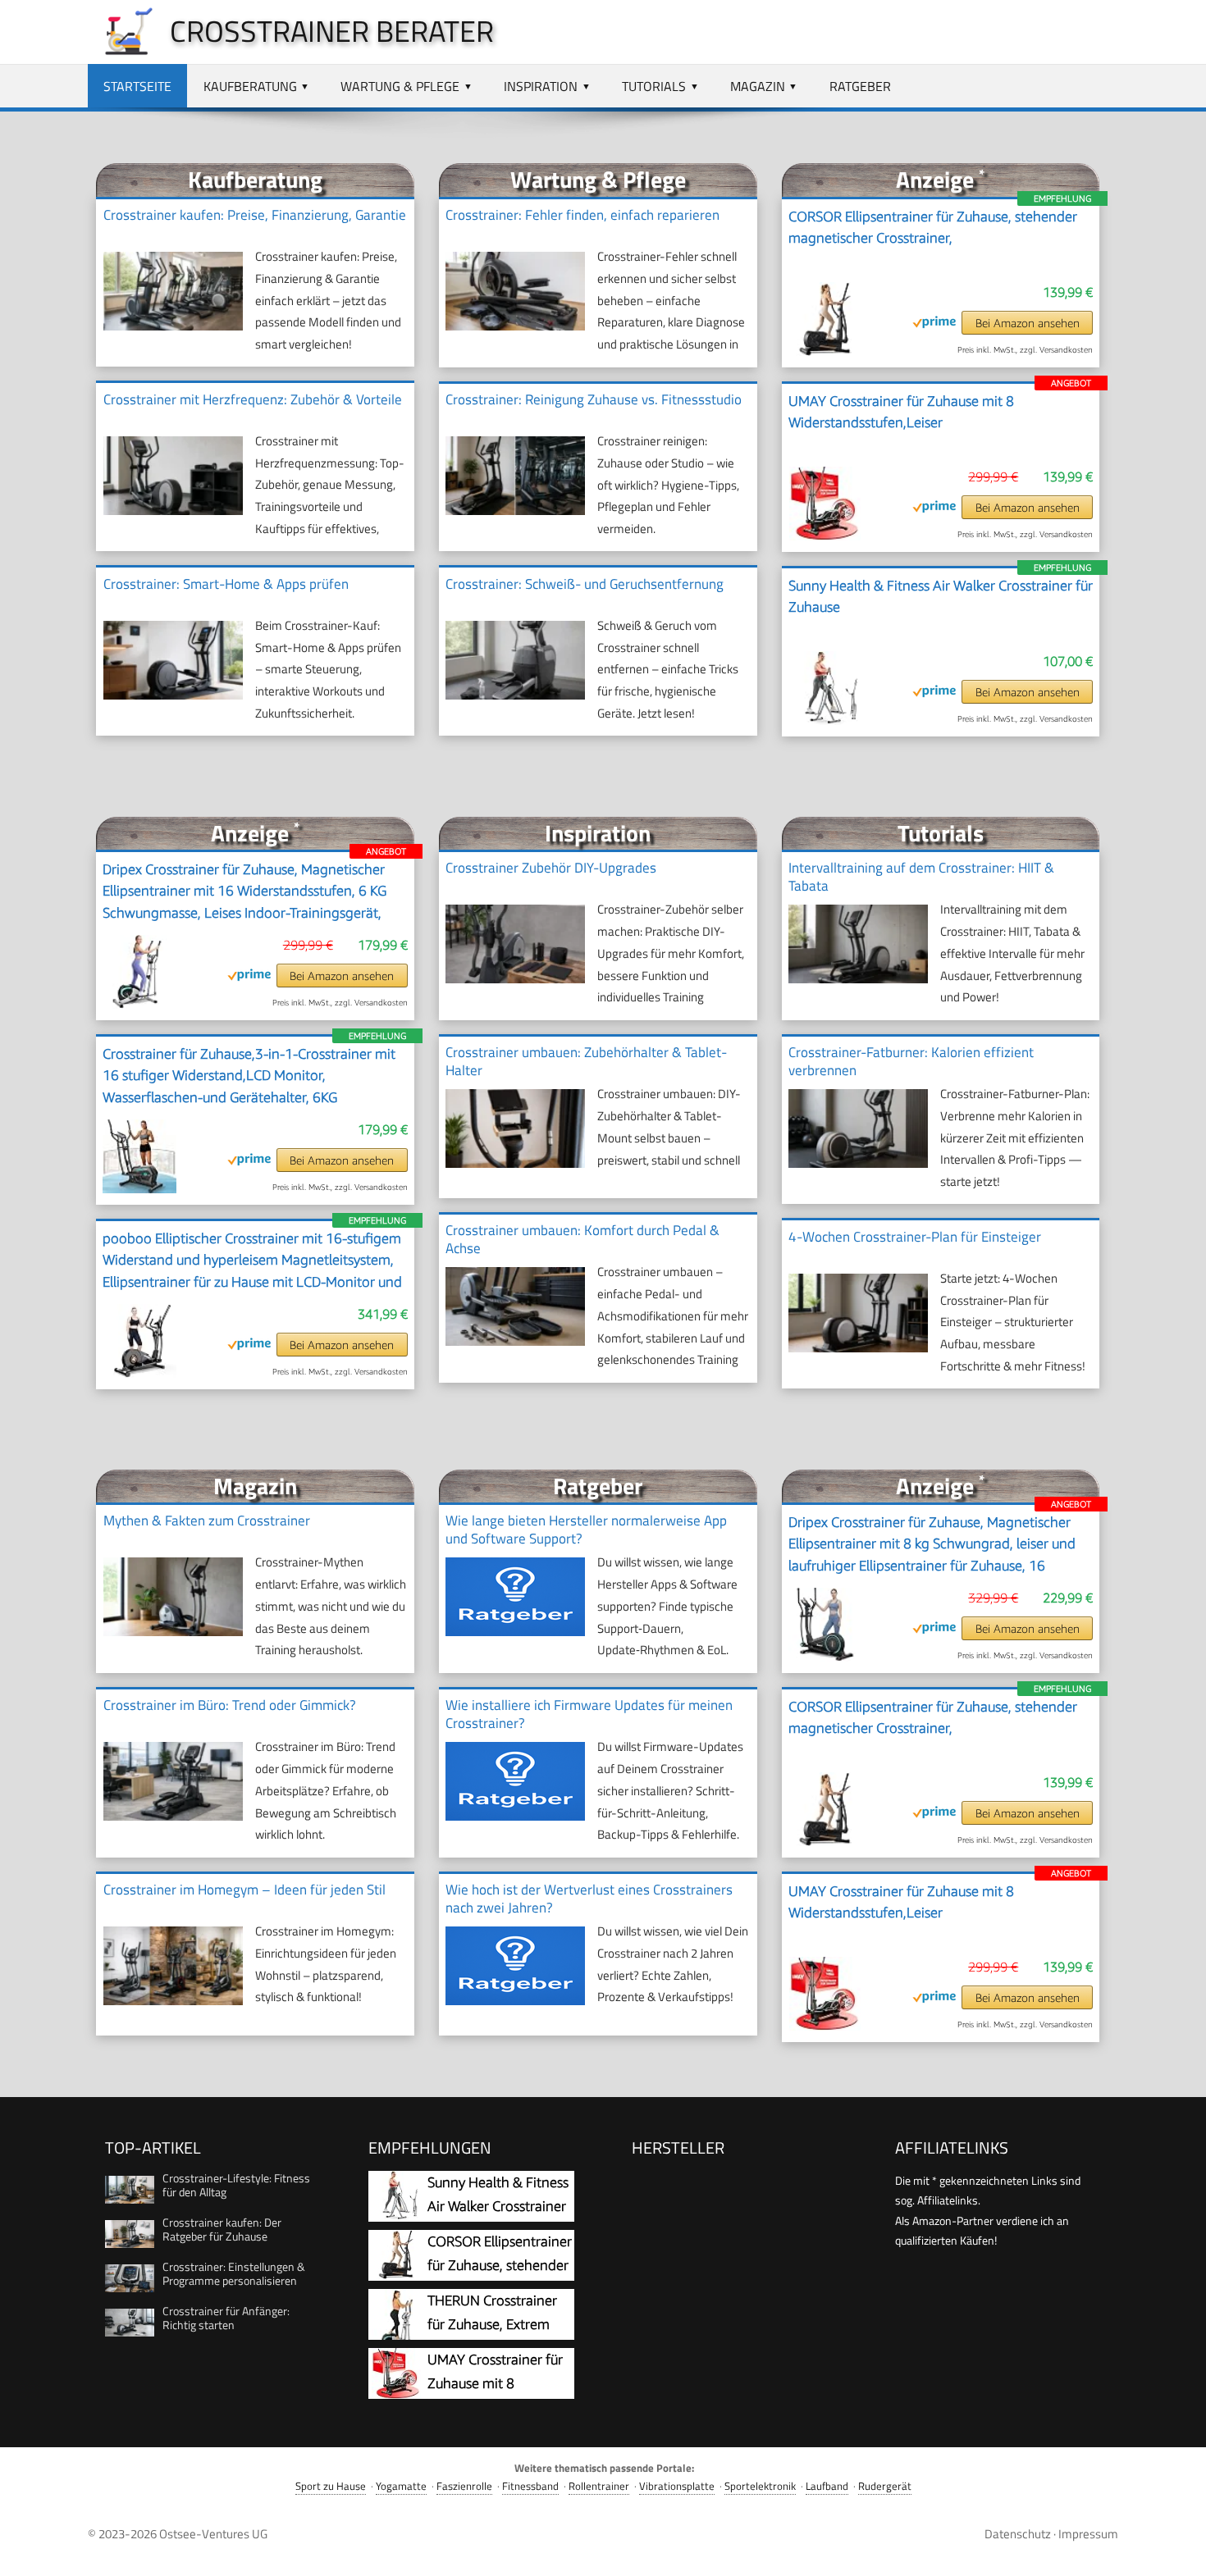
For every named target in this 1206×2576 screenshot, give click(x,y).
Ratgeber (860, 86)
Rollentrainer (599, 2486)
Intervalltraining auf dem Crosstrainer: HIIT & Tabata (921, 877)
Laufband (827, 2486)
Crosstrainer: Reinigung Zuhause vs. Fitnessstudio (594, 399)
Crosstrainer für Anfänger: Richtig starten (226, 2318)
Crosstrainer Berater (332, 31)
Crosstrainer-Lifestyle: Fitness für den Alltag (236, 2185)
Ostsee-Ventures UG (213, 2534)
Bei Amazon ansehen (1028, 323)
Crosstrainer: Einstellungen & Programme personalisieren (234, 2273)
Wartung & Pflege (400, 86)
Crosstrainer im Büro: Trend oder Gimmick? (230, 1705)
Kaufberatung (250, 86)
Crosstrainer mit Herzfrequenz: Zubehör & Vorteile (253, 399)
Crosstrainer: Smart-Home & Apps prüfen (226, 584)
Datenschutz (1018, 2534)
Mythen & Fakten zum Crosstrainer (207, 1521)
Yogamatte (401, 2486)
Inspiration (541, 86)
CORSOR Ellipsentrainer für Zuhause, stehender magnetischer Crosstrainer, (933, 227)
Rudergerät (885, 2486)
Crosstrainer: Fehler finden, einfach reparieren (582, 215)
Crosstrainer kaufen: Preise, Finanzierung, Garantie (255, 215)
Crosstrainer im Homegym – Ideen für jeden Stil (244, 1890)
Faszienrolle (464, 2486)
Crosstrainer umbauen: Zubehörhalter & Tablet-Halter (586, 1061)
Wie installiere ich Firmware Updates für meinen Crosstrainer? (589, 1714)
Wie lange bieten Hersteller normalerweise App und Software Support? (586, 1530)
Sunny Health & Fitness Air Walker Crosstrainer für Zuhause (941, 596)
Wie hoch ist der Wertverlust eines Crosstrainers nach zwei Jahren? (589, 1899)
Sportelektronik (760, 2486)
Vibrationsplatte (677, 2486)
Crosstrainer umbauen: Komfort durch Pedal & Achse (582, 1239)
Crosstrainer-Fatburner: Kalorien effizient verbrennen (911, 1061)
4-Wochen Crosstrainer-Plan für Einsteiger (915, 1237)
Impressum (1088, 2534)
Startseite (137, 86)
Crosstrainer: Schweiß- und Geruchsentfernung (585, 584)
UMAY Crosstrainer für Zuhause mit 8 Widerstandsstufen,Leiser (901, 412)
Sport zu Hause (331, 2486)
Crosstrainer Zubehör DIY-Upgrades (551, 868)
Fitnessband (530, 2486)
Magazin (758, 86)
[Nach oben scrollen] (1179, 2549)
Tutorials (654, 86)
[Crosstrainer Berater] (121, 51)
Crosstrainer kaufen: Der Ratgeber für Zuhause (222, 2229)
